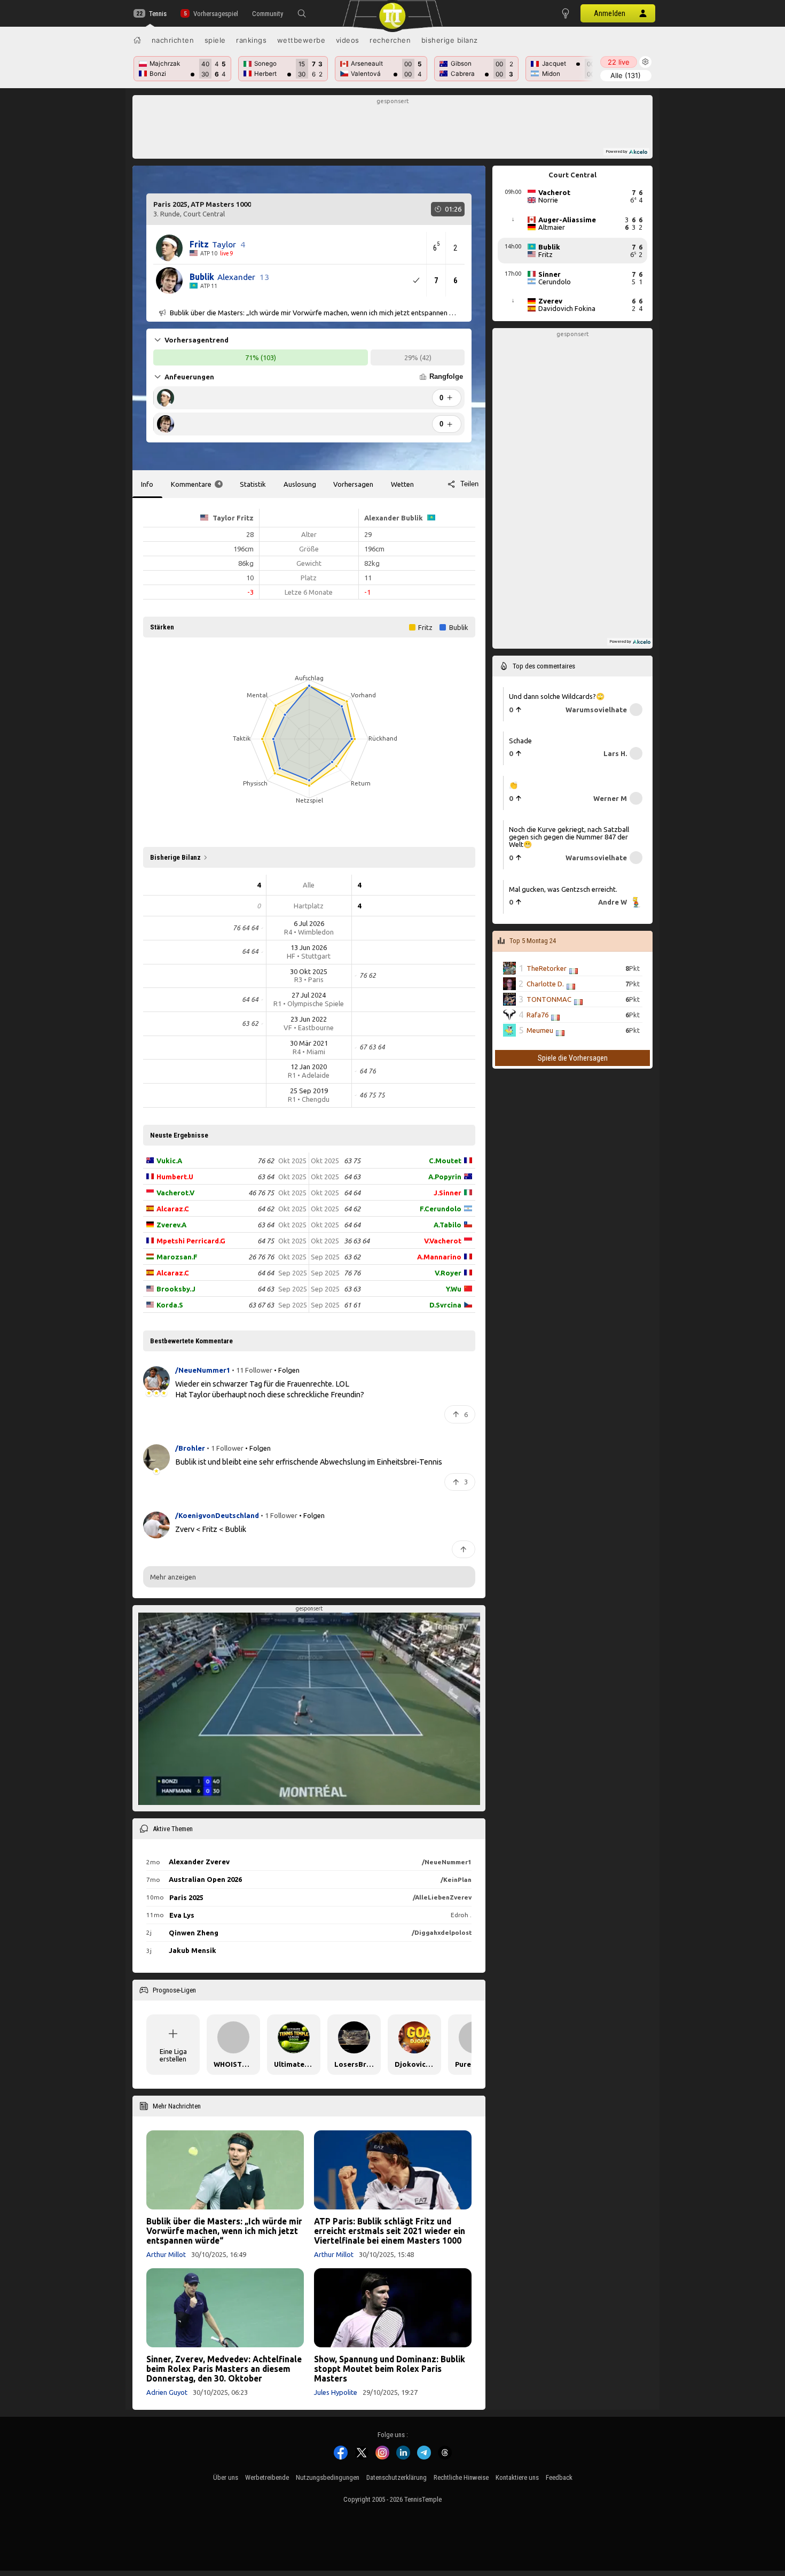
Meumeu (540, 1030)
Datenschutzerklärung (397, 2477)
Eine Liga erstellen (173, 2055)
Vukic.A (169, 1161)
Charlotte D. (545, 984)
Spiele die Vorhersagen (573, 1058)
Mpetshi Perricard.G (191, 1241)
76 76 (352, 1273)
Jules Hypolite (336, 2392)
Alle (626, 75)
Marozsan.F (177, 1257)
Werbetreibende (267, 2477)
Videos (348, 40)
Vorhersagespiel (215, 14)
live (619, 62)
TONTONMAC (549, 999)
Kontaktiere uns (517, 2477)
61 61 (352, 1305)
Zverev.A (171, 1225)
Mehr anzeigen (173, 1577)
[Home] (137, 40)
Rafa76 (537, 1015)
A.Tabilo (448, 1225)
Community (268, 14)
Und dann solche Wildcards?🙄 (557, 696)
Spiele (215, 40)
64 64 (266, 1273)
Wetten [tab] (402, 484)
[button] (302, 13)
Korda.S (170, 1305)
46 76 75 (261, 1193)
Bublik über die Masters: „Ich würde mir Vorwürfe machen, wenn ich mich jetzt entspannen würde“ (224, 2231)
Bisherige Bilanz (450, 40)
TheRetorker (547, 968)
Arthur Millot (166, 2254)
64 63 (266, 1289)
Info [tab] (147, 484)
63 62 (352, 1257)
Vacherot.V (175, 1193)
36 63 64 (357, 1241)
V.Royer (448, 1273)
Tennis (158, 14)
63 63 (352, 1289)
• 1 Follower (225, 1448)
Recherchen (390, 40)
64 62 (266, 1209)
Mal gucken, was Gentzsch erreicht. (563, 889)
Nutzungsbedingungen (328, 2477)
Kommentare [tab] (195, 484)
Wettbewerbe (301, 40)
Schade (520, 741)
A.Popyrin (445, 1177)
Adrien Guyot (167, 2392)
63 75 (352, 1161)
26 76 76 (261, 1257)
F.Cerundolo (441, 1209)
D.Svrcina (445, 1305)
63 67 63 (261, 1305)
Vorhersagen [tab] (353, 484)
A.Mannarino (439, 1257)
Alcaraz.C (173, 1209)
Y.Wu (454, 1289)
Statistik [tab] (253, 484)
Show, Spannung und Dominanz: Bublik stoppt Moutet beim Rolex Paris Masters (390, 2369)
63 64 (266, 1177)
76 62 (266, 1161)
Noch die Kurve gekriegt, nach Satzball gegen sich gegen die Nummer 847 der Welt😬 (569, 837)
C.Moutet (445, 1161)
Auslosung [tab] (300, 484)
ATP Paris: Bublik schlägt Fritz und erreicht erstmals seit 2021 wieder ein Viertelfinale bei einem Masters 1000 (390, 2231)
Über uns (226, 2477)
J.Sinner (448, 1193)
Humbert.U (175, 1177)
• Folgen (287, 1370)
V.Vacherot (443, 1241)
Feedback (559, 2477)
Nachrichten (173, 40)
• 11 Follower (252, 1370)
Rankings (251, 40)
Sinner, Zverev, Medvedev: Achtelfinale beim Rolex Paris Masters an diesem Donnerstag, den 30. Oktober (224, 2369)
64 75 (266, 1241)
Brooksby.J (176, 1289)
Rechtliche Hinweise (461, 2477)
